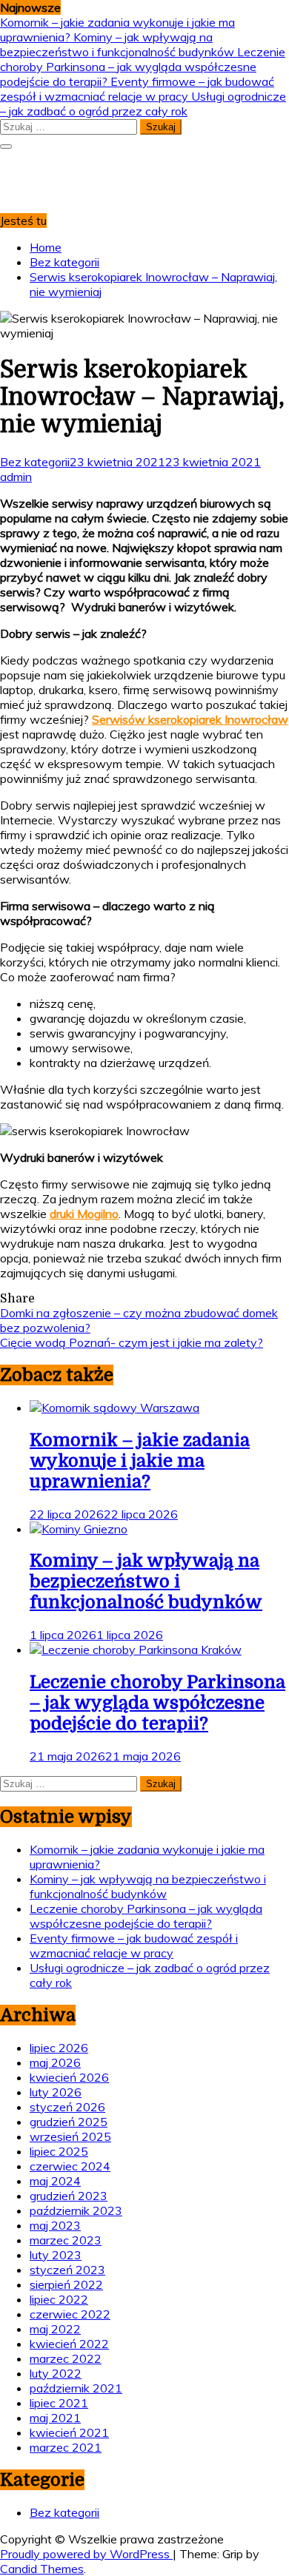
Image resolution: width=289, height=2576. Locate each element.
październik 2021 (76, 2388)
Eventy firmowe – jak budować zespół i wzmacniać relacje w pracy (137, 89)
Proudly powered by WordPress (86, 2554)
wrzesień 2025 (70, 2136)
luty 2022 (56, 2373)
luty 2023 (56, 2255)
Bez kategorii (35, 462)
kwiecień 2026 (69, 2077)
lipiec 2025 (59, 2151)
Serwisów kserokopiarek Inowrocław (190, 719)
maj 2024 (55, 2181)
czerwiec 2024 (70, 2166)
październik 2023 (76, 2210)
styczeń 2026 (67, 2107)
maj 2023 (55, 2225)
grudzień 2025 (69, 2122)
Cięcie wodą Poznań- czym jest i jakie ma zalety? (132, 1342)
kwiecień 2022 (69, 2344)
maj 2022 (55, 2329)
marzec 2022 (66, 2358)
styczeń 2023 (67, 2270)
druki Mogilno (84, 1214)
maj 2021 (55, 2418)
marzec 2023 (66, 2240)
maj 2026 (55, 2062)
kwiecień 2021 (69, 2432)
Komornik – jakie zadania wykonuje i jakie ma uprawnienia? (140, 1461)
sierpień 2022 (66, 2284)
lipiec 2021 (59, 2403)
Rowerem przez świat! (65, 168)
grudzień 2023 (69, 2196)
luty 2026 (56, 2092)
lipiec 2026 (59, 2048)
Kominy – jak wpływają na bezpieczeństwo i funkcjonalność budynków (119, 44)
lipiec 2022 (59, 2299)
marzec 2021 (66, 2447)
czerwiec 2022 (70, 2314)
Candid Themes (42, 2569)
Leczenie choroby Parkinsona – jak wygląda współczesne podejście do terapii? (143, 67)
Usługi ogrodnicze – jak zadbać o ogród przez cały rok (143, 104)
